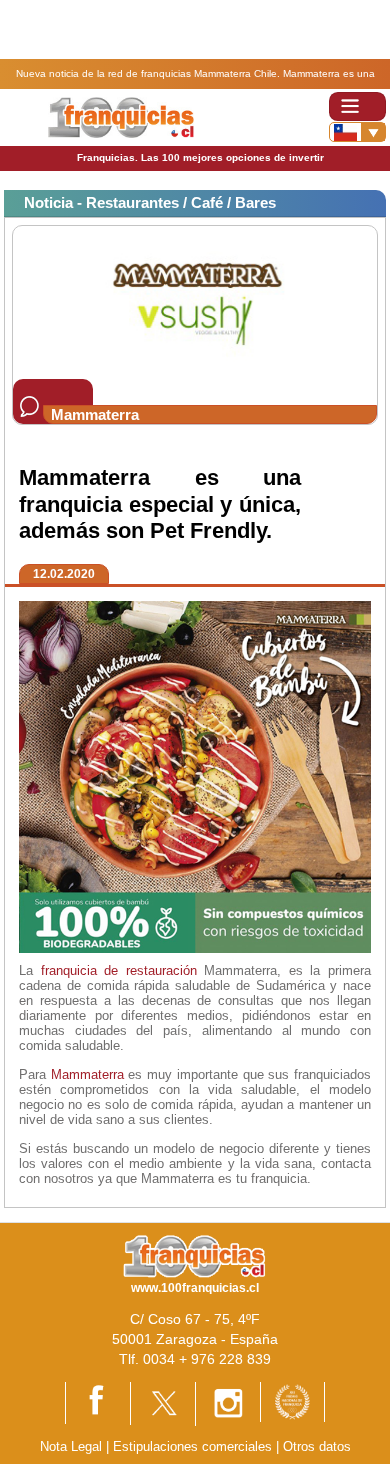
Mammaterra (87, 1074)
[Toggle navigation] (357, 106)
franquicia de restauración (119, 970)
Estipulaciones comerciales (194, 1446)
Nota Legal (71, 1446)
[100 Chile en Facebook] (98, 1402)
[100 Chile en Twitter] (163, 1402)
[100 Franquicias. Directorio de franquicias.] (120, 116)
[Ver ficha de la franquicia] (194, 301)
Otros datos (317, 1446)
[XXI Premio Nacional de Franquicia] (292, 1400)
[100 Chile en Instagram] (228, 1402)
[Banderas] (357, 132)
